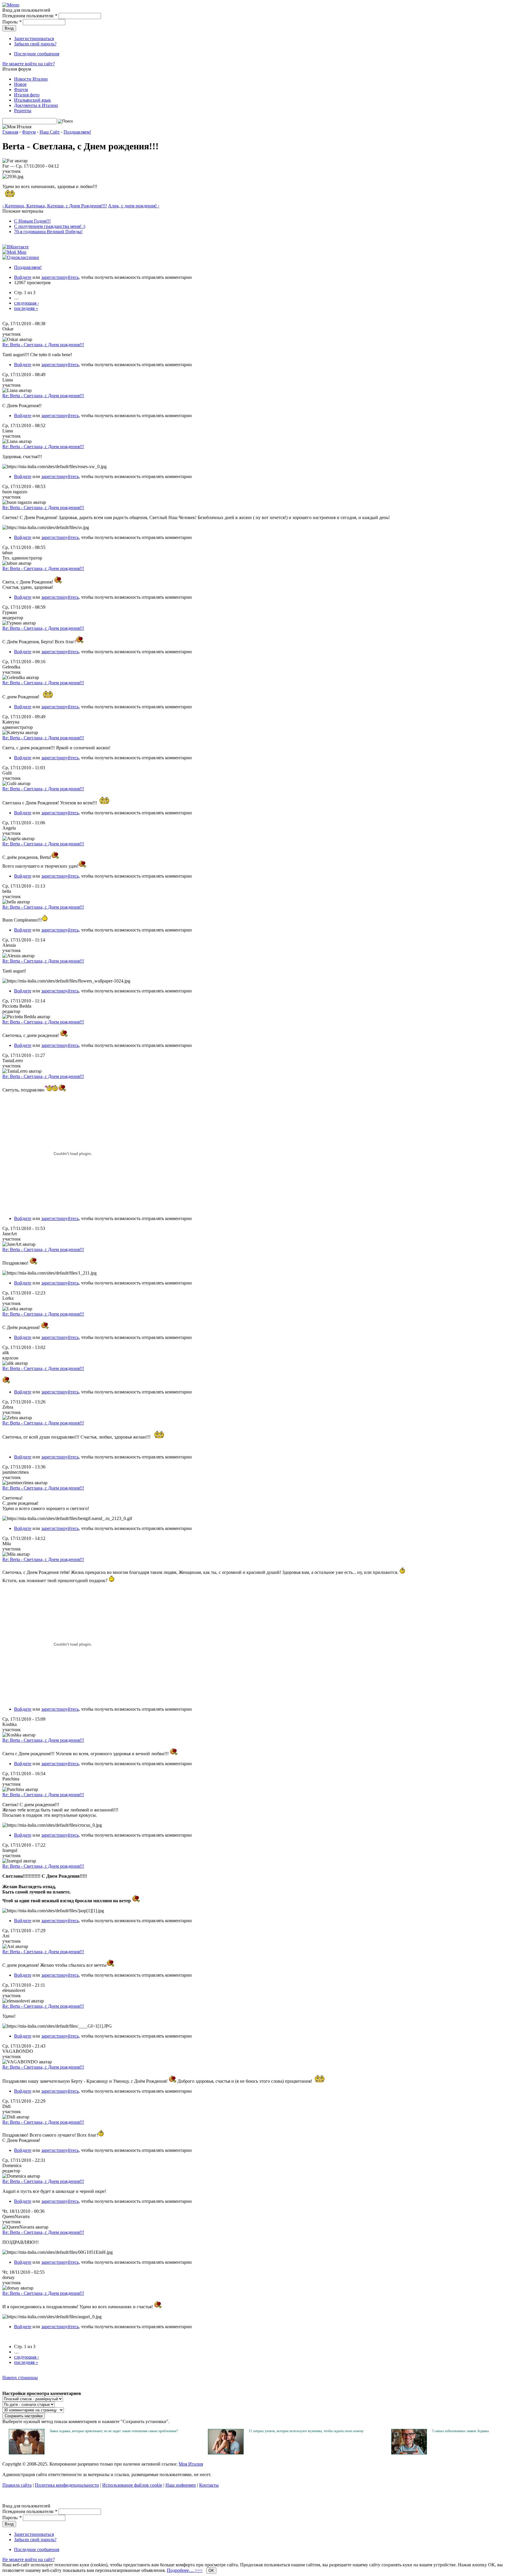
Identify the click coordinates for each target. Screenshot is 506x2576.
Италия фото (27, 95)
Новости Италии (31, 79)
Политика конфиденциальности (67, 2485)
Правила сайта (17, 2485)
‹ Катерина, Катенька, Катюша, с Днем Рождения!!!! (55, 206)
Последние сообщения (37, 54)
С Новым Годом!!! (32, 221)
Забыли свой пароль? (35, 44)
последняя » (26, 308)
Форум (21, 89)
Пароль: (12, 22)
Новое (20, 84)
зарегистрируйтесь (60, 277)
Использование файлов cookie (132, 2485)
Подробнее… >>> (185, 2570)
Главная (10, 132)
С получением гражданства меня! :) (50, 226)
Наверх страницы (20, 2378)
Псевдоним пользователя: (30, 16)
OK (211, 2571)
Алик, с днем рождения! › (134, 206)
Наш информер (181, 2485)
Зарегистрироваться (34, 39)
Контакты (209, 2485)
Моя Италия (191, 2464)
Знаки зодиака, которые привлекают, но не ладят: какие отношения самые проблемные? (114, 2431)
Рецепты (23, 111)
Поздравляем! (77, 132)
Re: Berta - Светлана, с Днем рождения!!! (43, 345)
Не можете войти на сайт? (29, 64)
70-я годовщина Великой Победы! (48, 232)
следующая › (27, 303)
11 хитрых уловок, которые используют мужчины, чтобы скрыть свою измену (306, 2431)
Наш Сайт (50, 132)
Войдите (23, 277)
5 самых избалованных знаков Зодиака (460, 2431)
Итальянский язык (33, 100)
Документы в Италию (36, 105)
